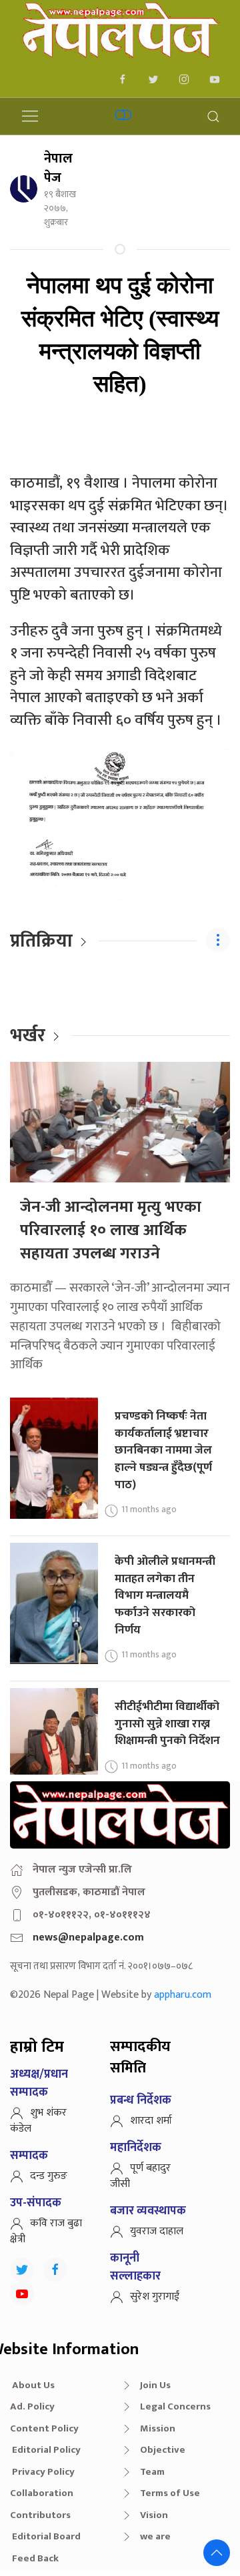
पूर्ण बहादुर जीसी (140, 2176)
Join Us (155, 2385)
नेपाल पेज (58, 168)
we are (155, 2536)
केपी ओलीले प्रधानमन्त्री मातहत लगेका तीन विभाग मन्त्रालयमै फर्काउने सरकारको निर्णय (165, 1595)
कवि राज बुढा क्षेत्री (46, 2231)
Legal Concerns (175, 2406)
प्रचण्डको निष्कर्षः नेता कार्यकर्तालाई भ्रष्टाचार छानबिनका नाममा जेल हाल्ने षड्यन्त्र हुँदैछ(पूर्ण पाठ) (163, 1450)
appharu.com (183, 1995)
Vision (154, 2515)
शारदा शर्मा (151, 2121)
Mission (158, 2428)
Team (152, 2472)
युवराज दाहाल (157, 2231)
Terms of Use (170, 2493)
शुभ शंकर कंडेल (38, 2121)
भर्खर (28, 1036)
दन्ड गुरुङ (49, 2176)
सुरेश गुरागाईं (155, 2297)
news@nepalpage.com (88, 1937)
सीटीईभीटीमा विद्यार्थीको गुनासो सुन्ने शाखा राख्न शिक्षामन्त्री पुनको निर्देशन (167, 1723)
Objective (163, 2450)
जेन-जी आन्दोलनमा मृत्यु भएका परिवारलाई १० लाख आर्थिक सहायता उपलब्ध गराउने (111, 1230)
